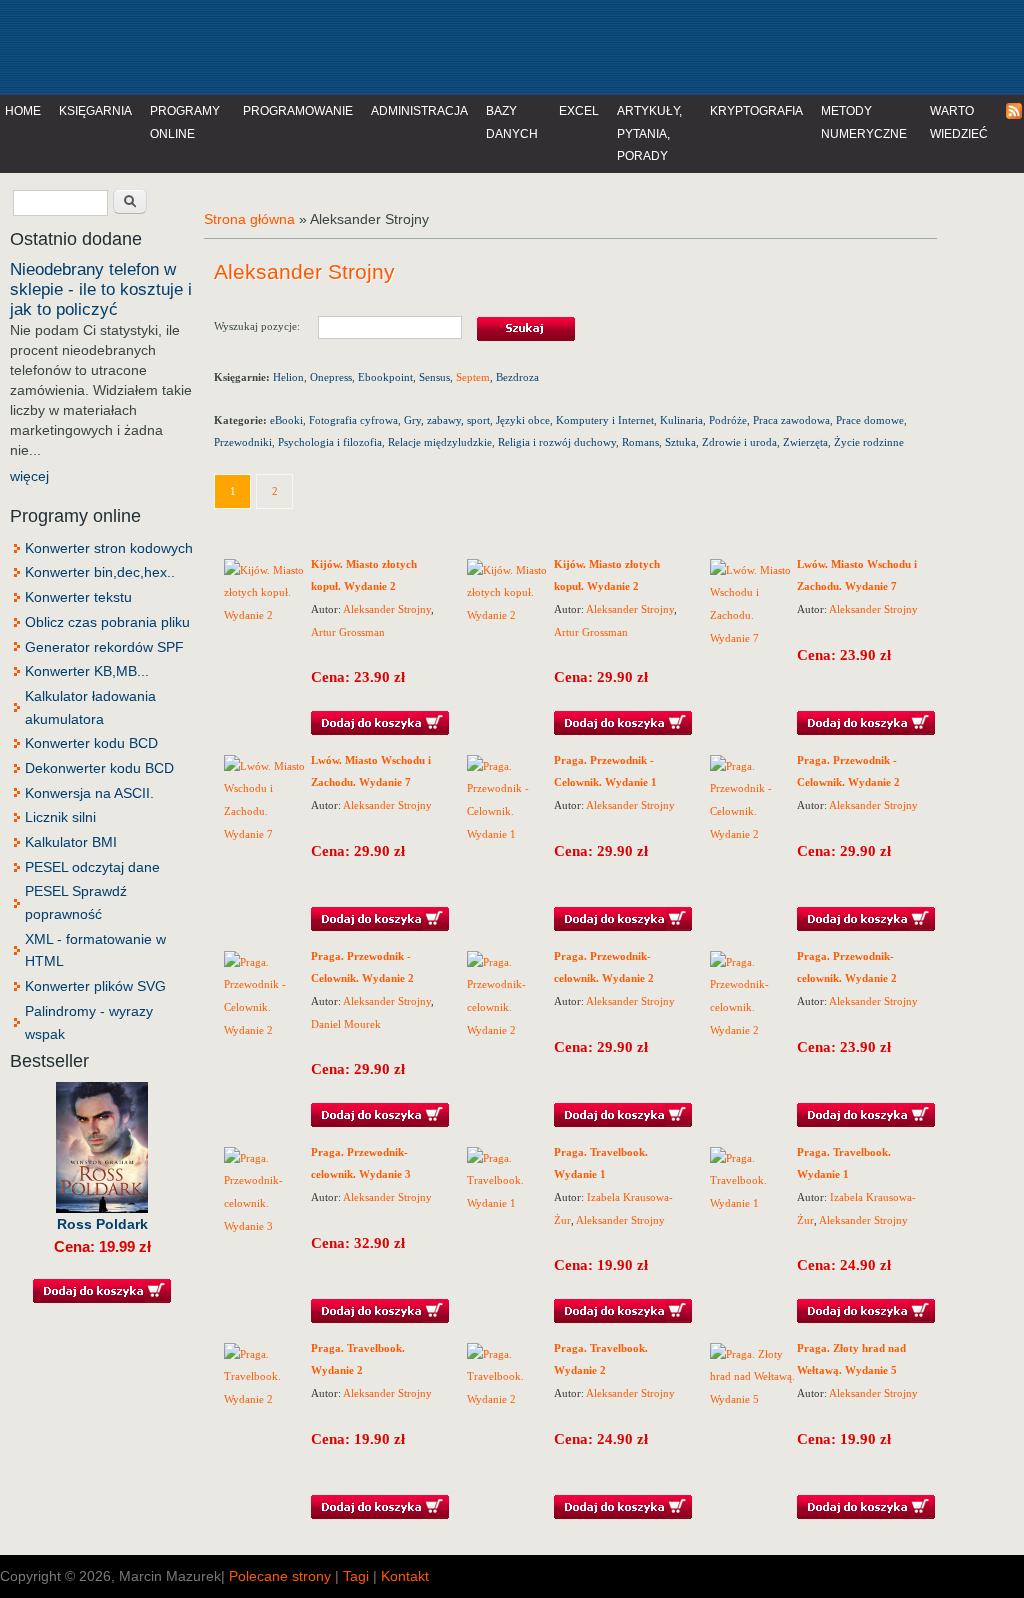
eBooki (286, 420)
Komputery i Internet (605, 420)
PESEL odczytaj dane (92, 867)
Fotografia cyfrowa (353, 420)
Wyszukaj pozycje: (266, 326)
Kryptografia (756, 111)
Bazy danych (512, 122)
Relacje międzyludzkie (440, 442)
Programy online (185, 122)
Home (23, 111)
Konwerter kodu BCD (91, 743)
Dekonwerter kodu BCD (99, 768)
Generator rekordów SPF (104, 647)
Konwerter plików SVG (95, 986)
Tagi (356, 1576)
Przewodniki (243, 442)
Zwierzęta (805, 442)
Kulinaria (681, 420)
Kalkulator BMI (71, 842)
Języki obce (523, 420)
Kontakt (405, 1576)
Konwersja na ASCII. (89, 793)
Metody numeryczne (864, 122)
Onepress (331, 377)
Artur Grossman (348, 632)
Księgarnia (95, 111)
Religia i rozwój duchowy (557, 442)
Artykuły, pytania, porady (649, 133)
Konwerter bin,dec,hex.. (100, 572)
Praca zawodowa (791, 420)
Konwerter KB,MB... (87, 671)
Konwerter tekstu (78, 597)
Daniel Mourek (346, 1024)
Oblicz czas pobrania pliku (107, 622)
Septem (473, 377)
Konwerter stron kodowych (109, 548)
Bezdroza (517, 377)
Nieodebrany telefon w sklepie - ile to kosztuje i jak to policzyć (101, 289)
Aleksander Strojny (387, 609)
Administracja (419, 111)
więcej (29, 476)
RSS (1015, 111)
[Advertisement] (414, 45)
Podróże (728, 420)
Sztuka (680, 442)
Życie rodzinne (869, 442)
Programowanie (298, 111)
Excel (579, 111)
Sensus (434, 377)
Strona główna (249, 219)
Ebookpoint (385, 377)
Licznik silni (60, 817)
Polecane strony (280, 1576)
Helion (288, 377)
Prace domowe (870, 420)
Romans (640, 442)
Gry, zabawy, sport (447, 420)
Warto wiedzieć (959, 122)
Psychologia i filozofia (330, 442)
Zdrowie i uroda (739, 442)
